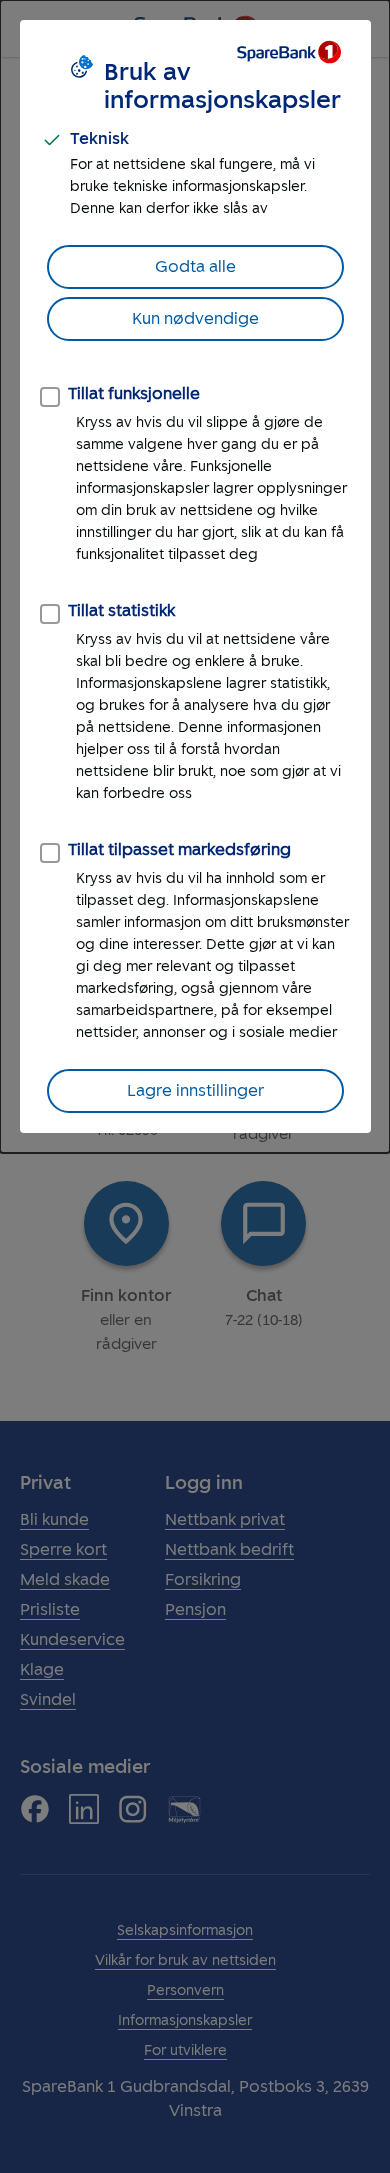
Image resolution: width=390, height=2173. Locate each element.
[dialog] (195, 576)
